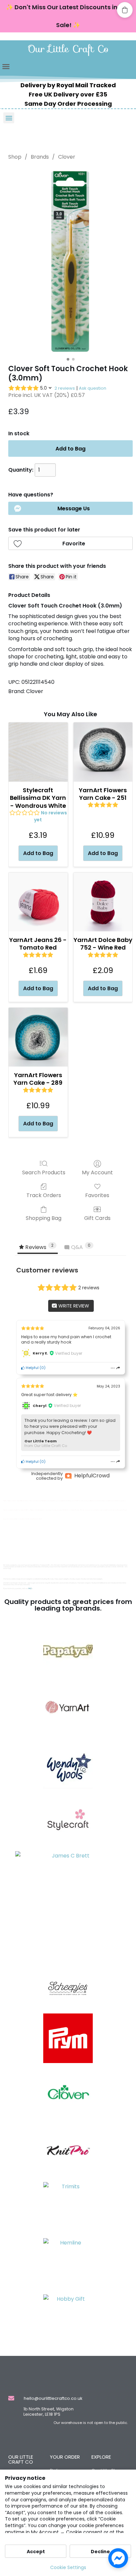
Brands (40, 157)
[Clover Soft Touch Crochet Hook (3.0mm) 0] (71, 261)
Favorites (97, 1195)
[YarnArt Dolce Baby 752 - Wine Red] (103, 902)
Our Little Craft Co (68, 49)
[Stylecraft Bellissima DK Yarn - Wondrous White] (38, 752)
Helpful (32, 1368)
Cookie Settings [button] (68, 2567)
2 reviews (65, 388)
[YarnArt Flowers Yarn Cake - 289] (38, 1037)
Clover (67, 157)
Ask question (93, 388)
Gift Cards (97, 1218)
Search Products (44, 1172)
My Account (97, 1172)
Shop (15, 157)
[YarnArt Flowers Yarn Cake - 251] (103, 752)
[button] (6, 66)
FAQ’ (30, 1589)
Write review (73, 1306)
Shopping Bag (44, 1218)
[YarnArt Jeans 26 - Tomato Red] (38, 902)
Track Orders (44, 1195)
